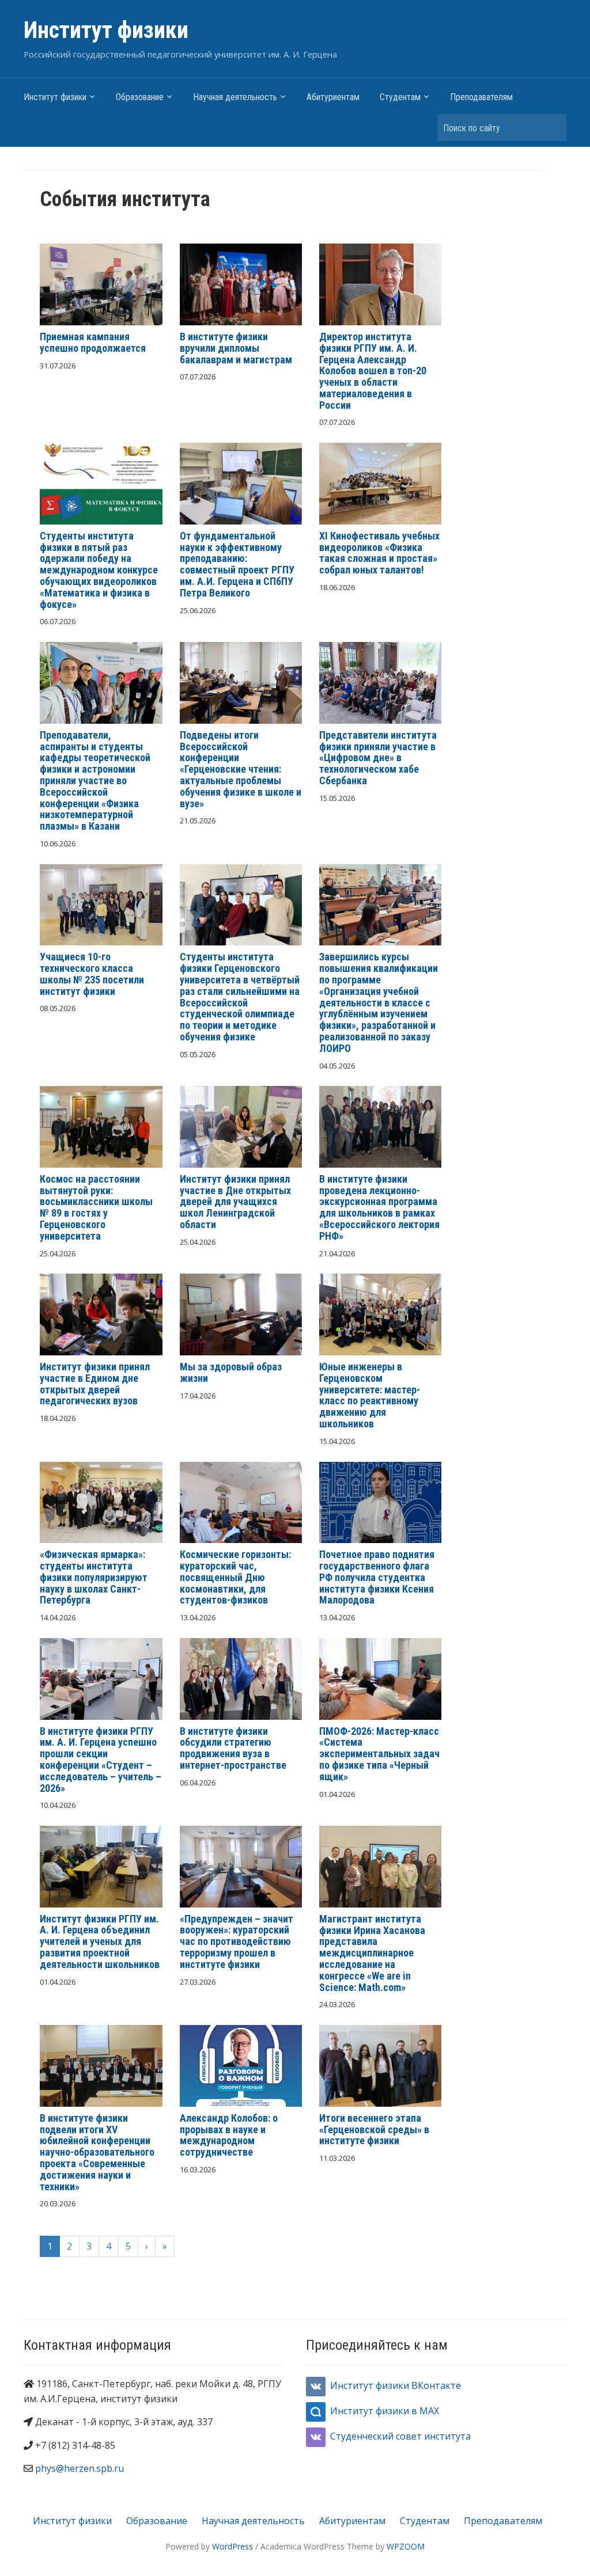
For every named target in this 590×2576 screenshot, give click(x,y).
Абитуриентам (333, 97)
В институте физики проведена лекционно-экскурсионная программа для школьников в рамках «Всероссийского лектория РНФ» (379, 1207)
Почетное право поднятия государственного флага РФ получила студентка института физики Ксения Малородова (377, 1577)
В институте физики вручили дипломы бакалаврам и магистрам (236, 348)
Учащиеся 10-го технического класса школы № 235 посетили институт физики (92, 974)
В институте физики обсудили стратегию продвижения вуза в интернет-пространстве (233, 1748)
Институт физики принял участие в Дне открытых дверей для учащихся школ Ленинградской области (235, 1202)
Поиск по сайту (552, 128)
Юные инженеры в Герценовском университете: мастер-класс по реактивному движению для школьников (370, 1395)
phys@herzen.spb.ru (80, 2468)
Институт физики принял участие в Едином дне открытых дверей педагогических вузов (95, 1384)
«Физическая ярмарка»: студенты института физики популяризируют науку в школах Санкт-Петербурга (94, 1577)
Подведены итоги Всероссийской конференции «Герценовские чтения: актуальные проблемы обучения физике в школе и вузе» (241, 769)
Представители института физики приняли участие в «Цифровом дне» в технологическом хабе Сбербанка (378, 758)
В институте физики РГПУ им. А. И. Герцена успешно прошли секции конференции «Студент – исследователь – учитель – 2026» (101, 1760)
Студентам (400, 97)
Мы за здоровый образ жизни (231, 1372)
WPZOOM (406, 2546)
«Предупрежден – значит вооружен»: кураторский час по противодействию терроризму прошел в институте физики (237, 1942)
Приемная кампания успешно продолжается (93, 342)
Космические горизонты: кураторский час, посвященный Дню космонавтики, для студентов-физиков (235, 1577)
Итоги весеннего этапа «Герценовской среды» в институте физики (374, 2129)
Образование (140, 97)
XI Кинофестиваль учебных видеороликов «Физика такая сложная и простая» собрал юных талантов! (379, 553)
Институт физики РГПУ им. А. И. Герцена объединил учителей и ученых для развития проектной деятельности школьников (100, 1942)
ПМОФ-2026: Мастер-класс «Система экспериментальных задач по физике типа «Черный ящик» (379, 1754)
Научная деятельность (235, 97)
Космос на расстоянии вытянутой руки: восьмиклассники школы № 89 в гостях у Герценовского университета (96, 1207)
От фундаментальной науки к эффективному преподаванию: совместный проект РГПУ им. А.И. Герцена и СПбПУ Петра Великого (237, 564)
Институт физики (106, 30)
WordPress (232, 2546)
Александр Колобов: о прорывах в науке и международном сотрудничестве (229, 2135)
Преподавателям (481, 97)
